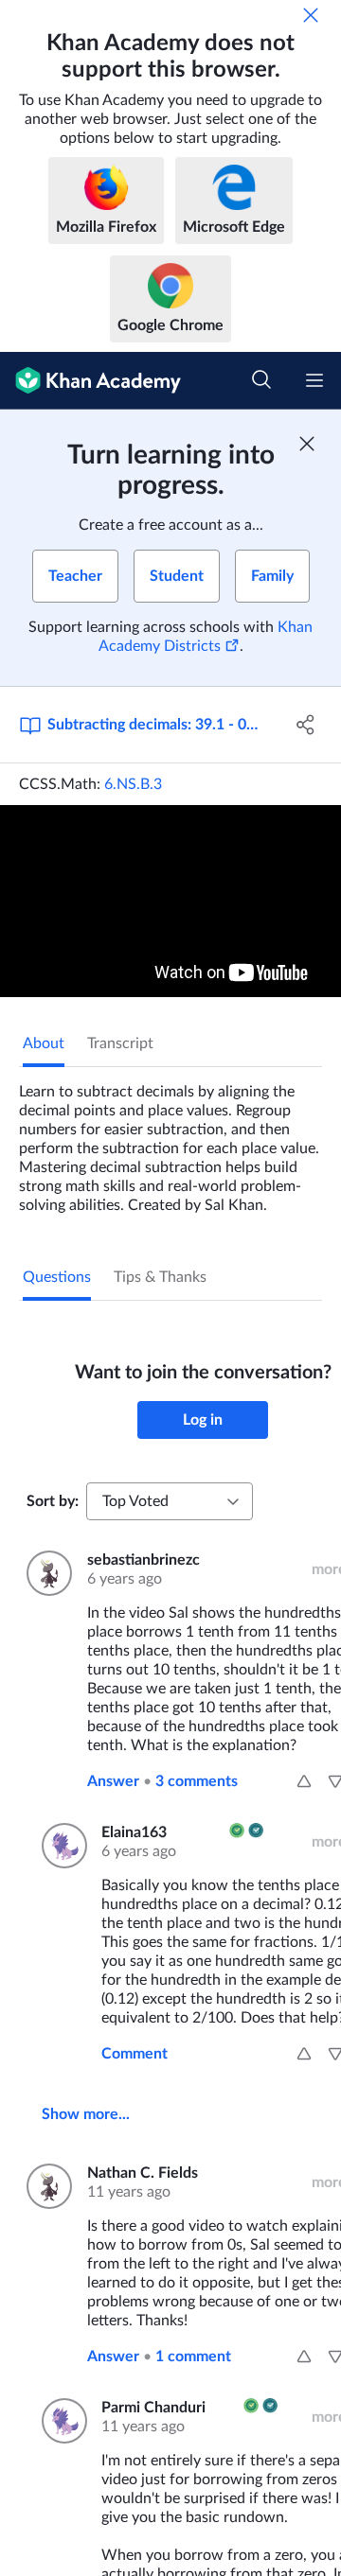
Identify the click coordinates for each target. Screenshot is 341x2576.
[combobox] (170, 1501)
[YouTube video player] (170, 901)
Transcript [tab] (120, 1043)
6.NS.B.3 (133, 784)
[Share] (306, 725)
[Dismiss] (311, 15)
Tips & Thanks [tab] (160, 1277)
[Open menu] (314, 380)
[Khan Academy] (90, 381)
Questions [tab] (57, 1277)
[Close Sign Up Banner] (307, 444)
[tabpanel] (170, 1141)
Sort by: (53, 1501)
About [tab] (44, 1043)
